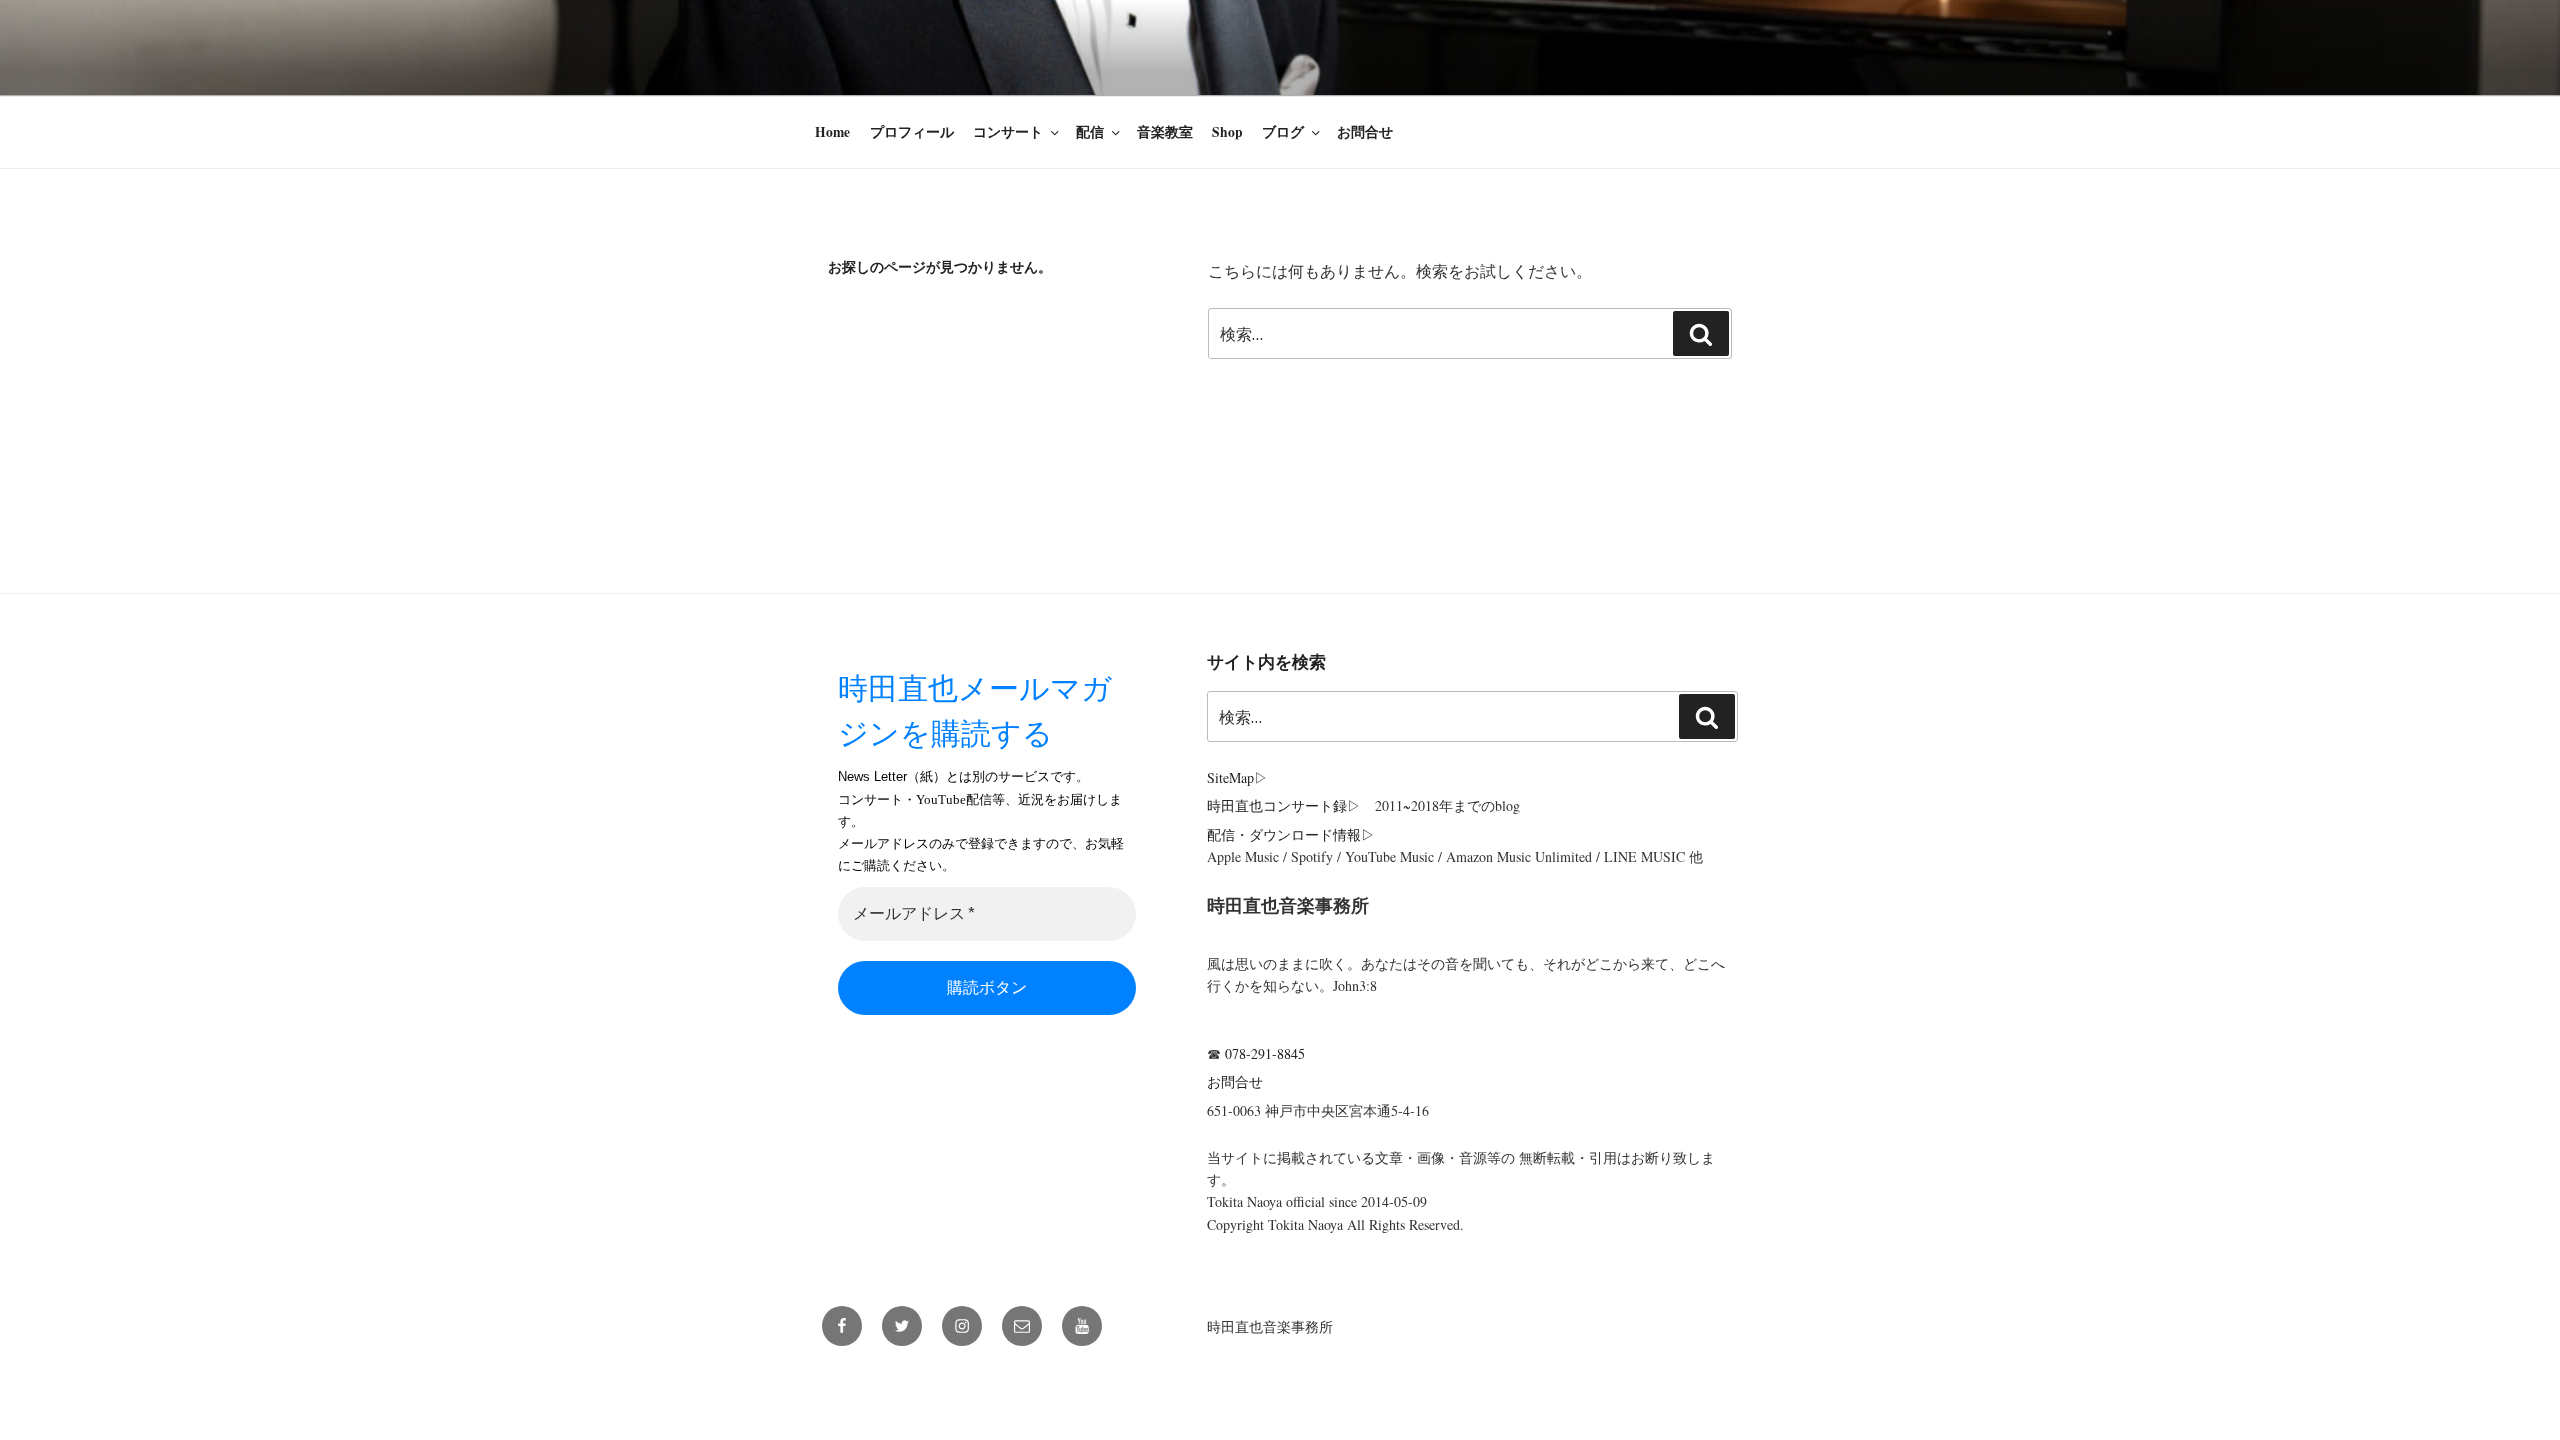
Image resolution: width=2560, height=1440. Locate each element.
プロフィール (912, 132)
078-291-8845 (1265, 1053)
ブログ (1283, 132)
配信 (1090, 132)
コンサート (1008, 132)
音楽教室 (1165, 132)
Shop (1227, 132)
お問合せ (1365, 132)
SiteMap (1230, 777)
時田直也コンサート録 (1277, 805)
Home (832, 132)
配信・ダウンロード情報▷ (1291, 834)
